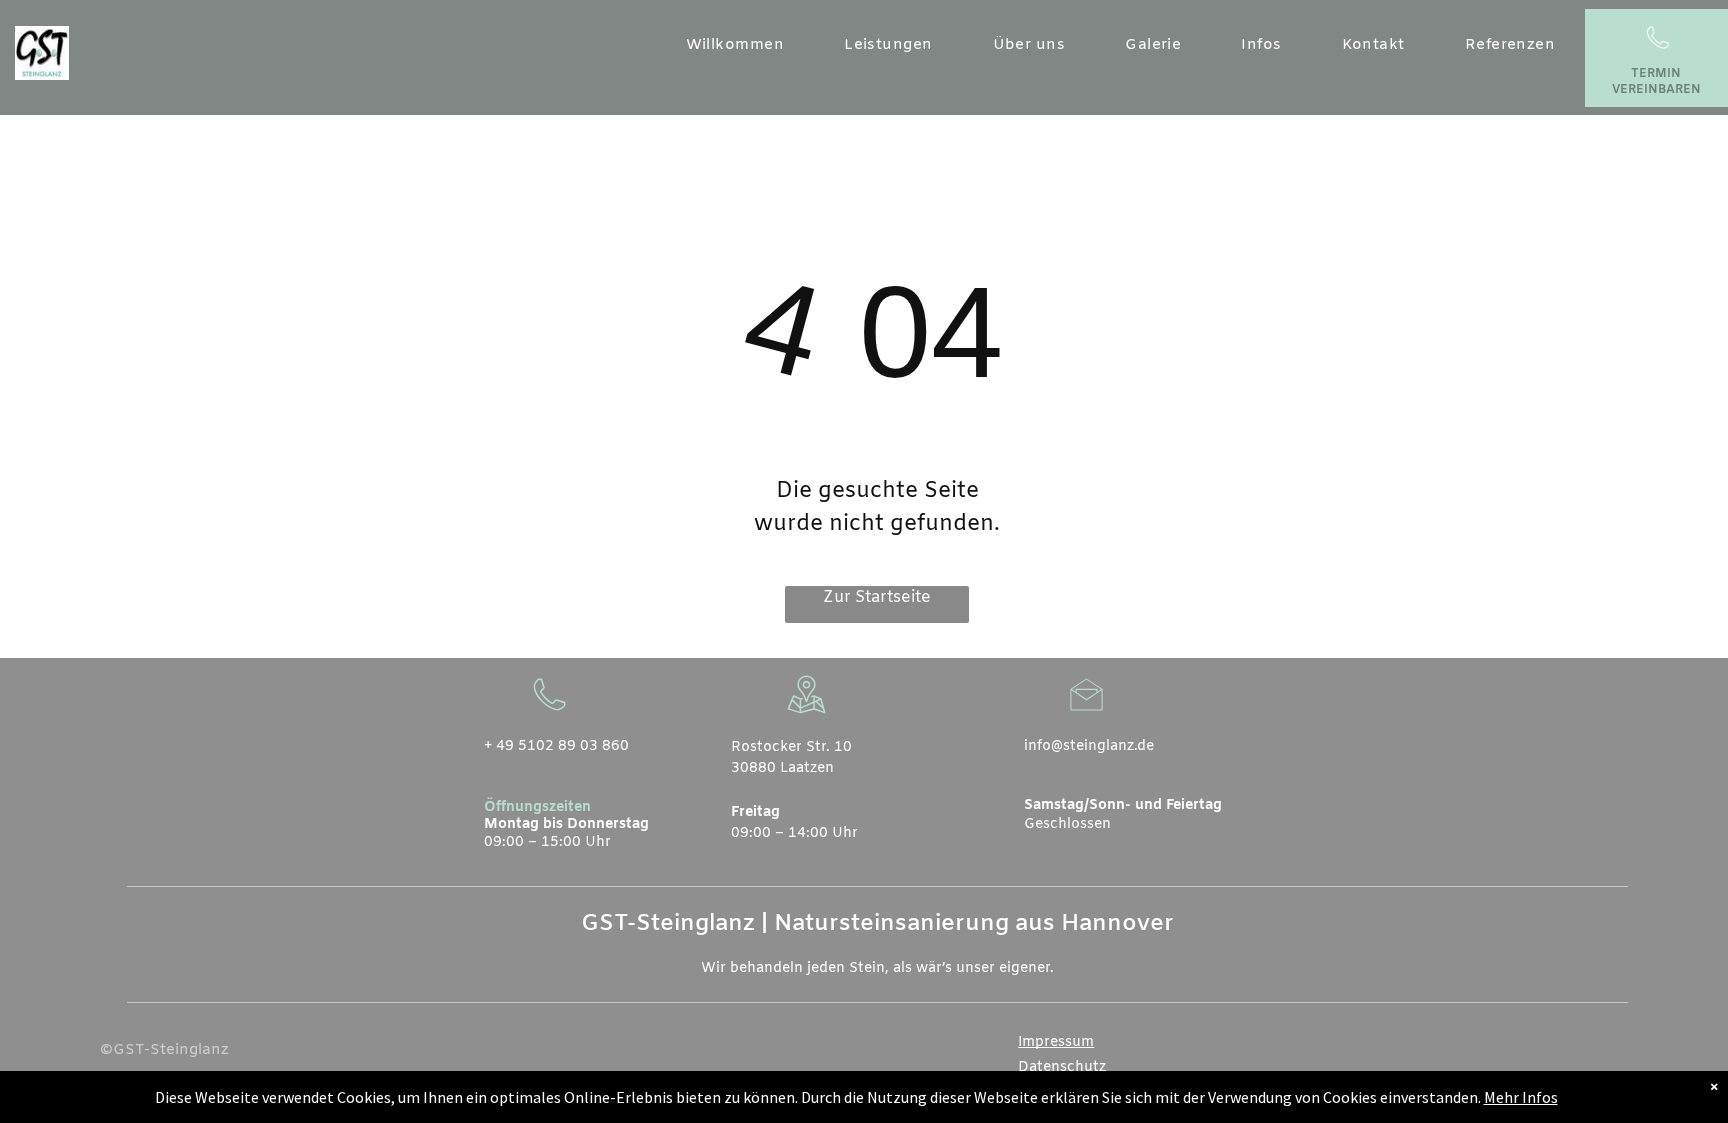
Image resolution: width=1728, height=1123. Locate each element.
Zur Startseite (877, 597)
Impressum (1056, 1042)
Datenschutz (1062, 1067)
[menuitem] (735, 45)
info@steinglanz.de (1089, 746)
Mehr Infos (1521, 1097)
